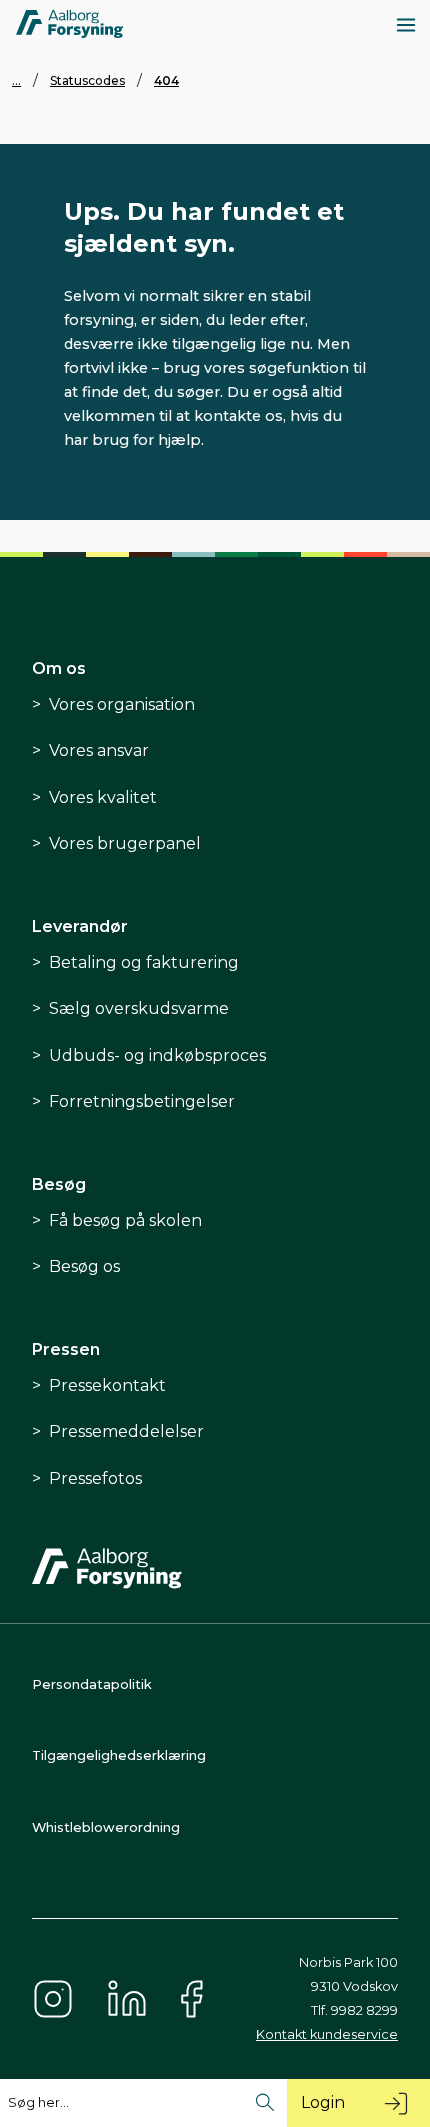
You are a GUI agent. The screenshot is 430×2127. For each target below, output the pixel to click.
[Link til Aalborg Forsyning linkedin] (127, 1999)
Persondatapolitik (92, 1684)
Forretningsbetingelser (142, 1101)
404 (166, 80)
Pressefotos (95, 1478)
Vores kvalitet (103, 797)
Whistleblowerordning (106, 1827)
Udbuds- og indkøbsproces (157, 1055)
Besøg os (84, 1266)
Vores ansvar (99, 750)
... (16, 80)
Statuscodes (87, 80)
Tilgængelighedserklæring (119, 1755)
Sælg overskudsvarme (139, 1008)
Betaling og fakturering (144, 962)
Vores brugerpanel (125, 843)
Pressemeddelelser (126, 1431)
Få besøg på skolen (125, 1220)
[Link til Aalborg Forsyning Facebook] (195, 1999)
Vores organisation (122, 704)
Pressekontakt (107, 1385)
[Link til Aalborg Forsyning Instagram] (53, 1999)
